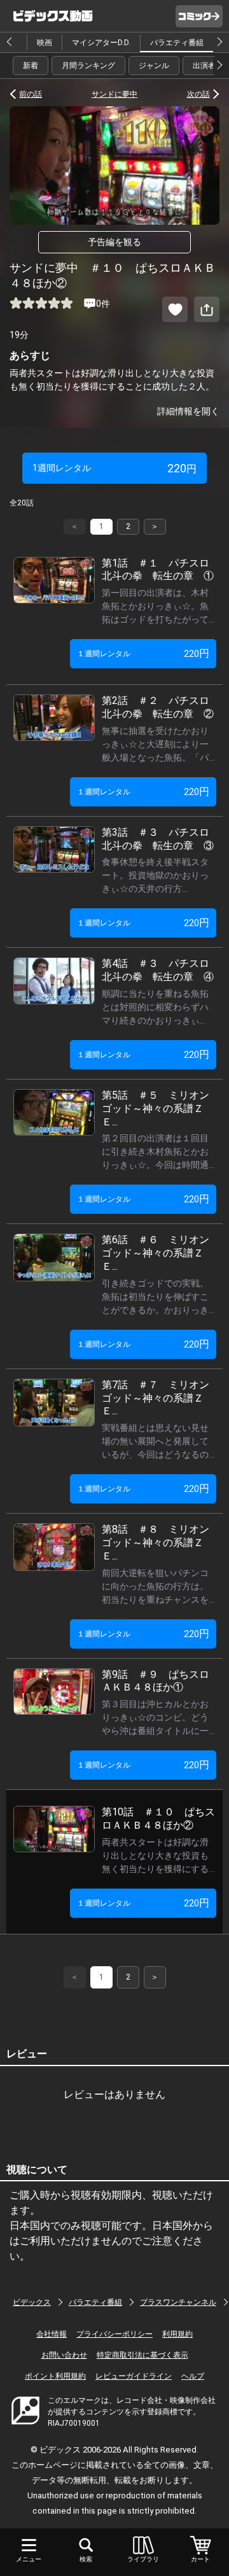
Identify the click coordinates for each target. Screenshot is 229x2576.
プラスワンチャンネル (178, 2302)
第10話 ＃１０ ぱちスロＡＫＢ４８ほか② (158, 1819)
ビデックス (32, 2302)
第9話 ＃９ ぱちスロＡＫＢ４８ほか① (156, 1681)
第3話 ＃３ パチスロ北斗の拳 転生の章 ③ (158, 839)
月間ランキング (88, 66)
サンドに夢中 (114, 94)
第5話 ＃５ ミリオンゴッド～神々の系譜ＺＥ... (156, 1109)
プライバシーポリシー (114, 2334)
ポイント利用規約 (55, 2376)
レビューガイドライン (134, 2376)
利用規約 (177, 2334)
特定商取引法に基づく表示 (142, 2355)
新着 (31, 66)
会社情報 (52, 2334)
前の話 (31, 94)
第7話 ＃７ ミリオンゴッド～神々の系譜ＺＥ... (156, 1398)
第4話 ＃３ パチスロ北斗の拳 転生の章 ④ (158, 970)
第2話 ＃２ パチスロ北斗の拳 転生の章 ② (158, 707)
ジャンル (154, 66)
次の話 (198, 94)
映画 (45, 43)
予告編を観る (114, 242)
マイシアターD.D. (101, 43)
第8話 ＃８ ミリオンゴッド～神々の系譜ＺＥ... (156, 1543)
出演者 (204, 66)
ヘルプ (193, 2376)
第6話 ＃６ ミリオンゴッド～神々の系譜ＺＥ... (156, 1253)
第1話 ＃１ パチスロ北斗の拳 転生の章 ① (158, 570)
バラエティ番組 (177, 43)
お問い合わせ (64, 2355)
